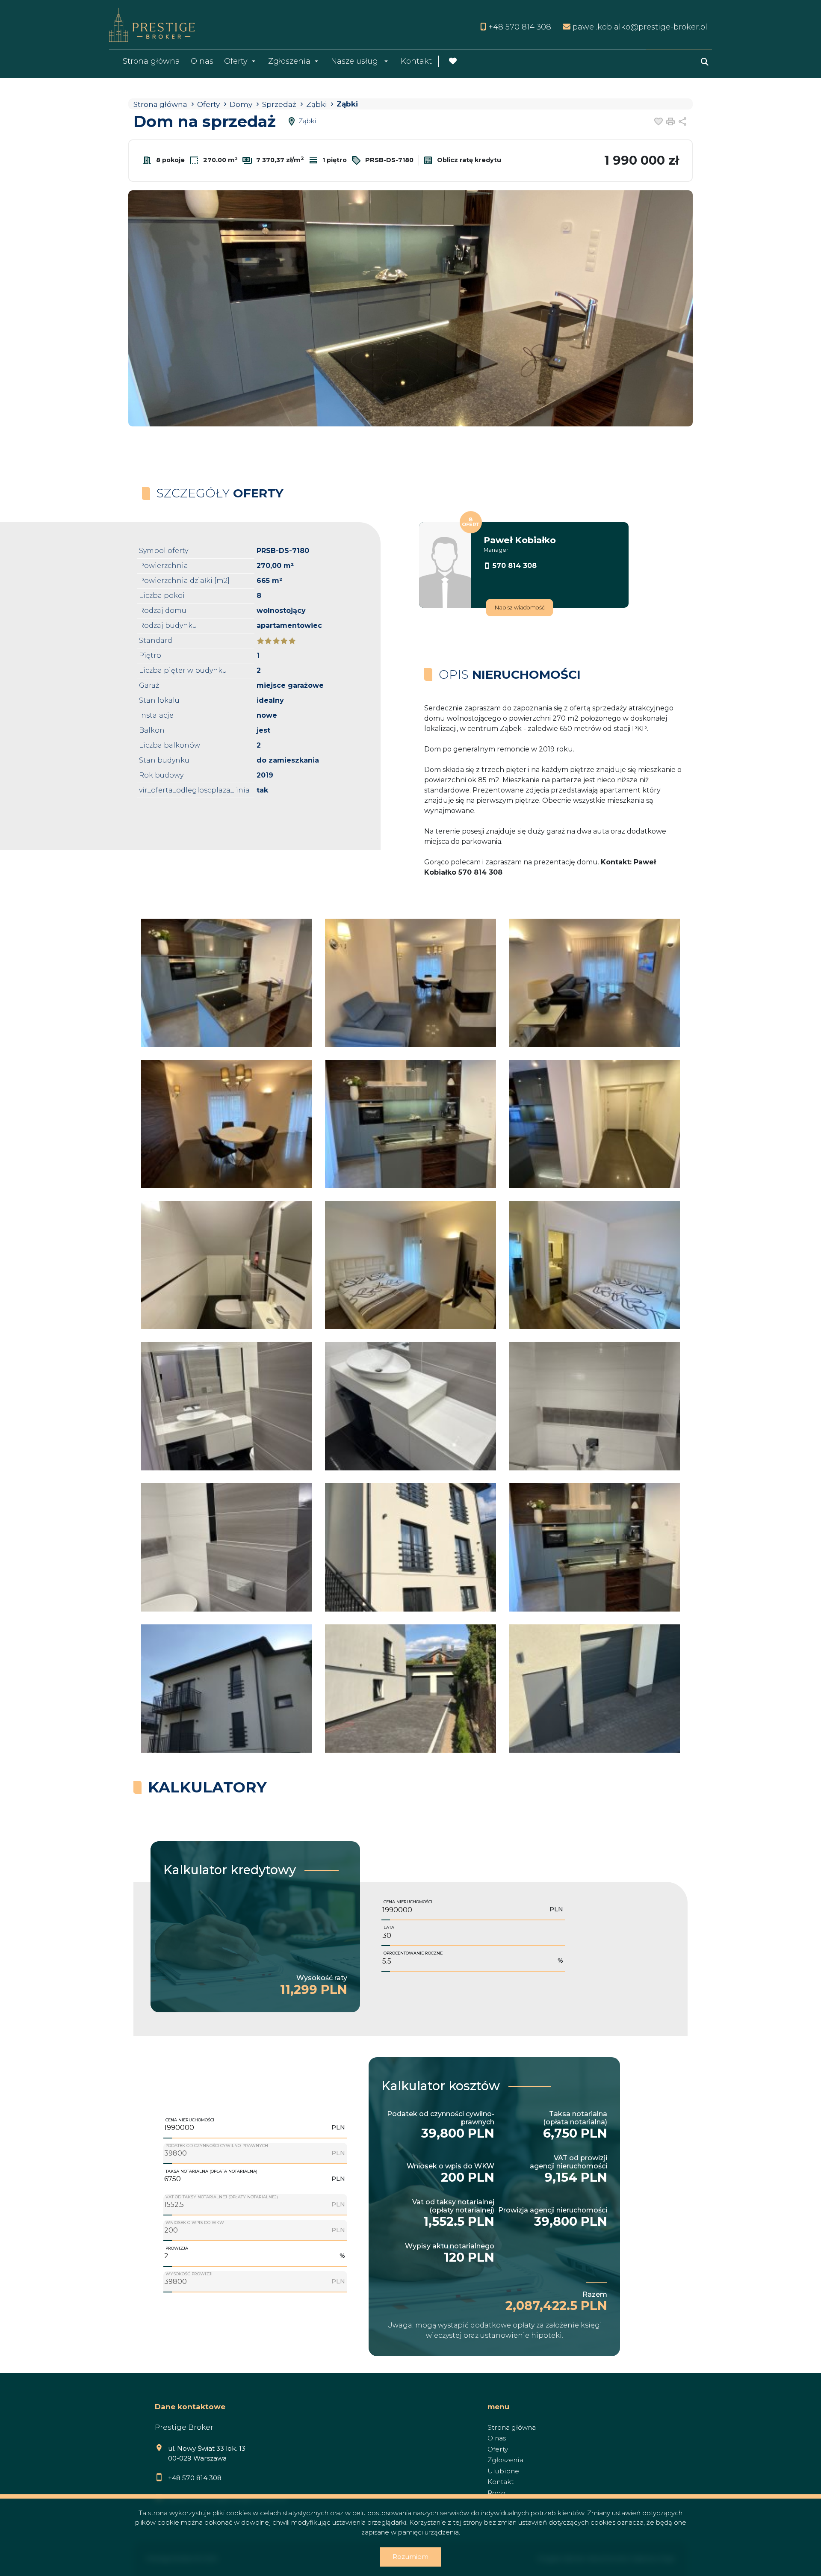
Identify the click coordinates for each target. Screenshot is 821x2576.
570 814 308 (515, 566)
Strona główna (151, 61)
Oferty (236, 61)
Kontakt (416, 61)
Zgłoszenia (505, 2460)
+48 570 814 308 (195, 2478)
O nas (202, 61)
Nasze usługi (356, 61)
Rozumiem (410, 2557)
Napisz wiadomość (520, 608)
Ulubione (503, 2471)
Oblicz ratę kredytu (468, 160)
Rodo (496, 2493)
